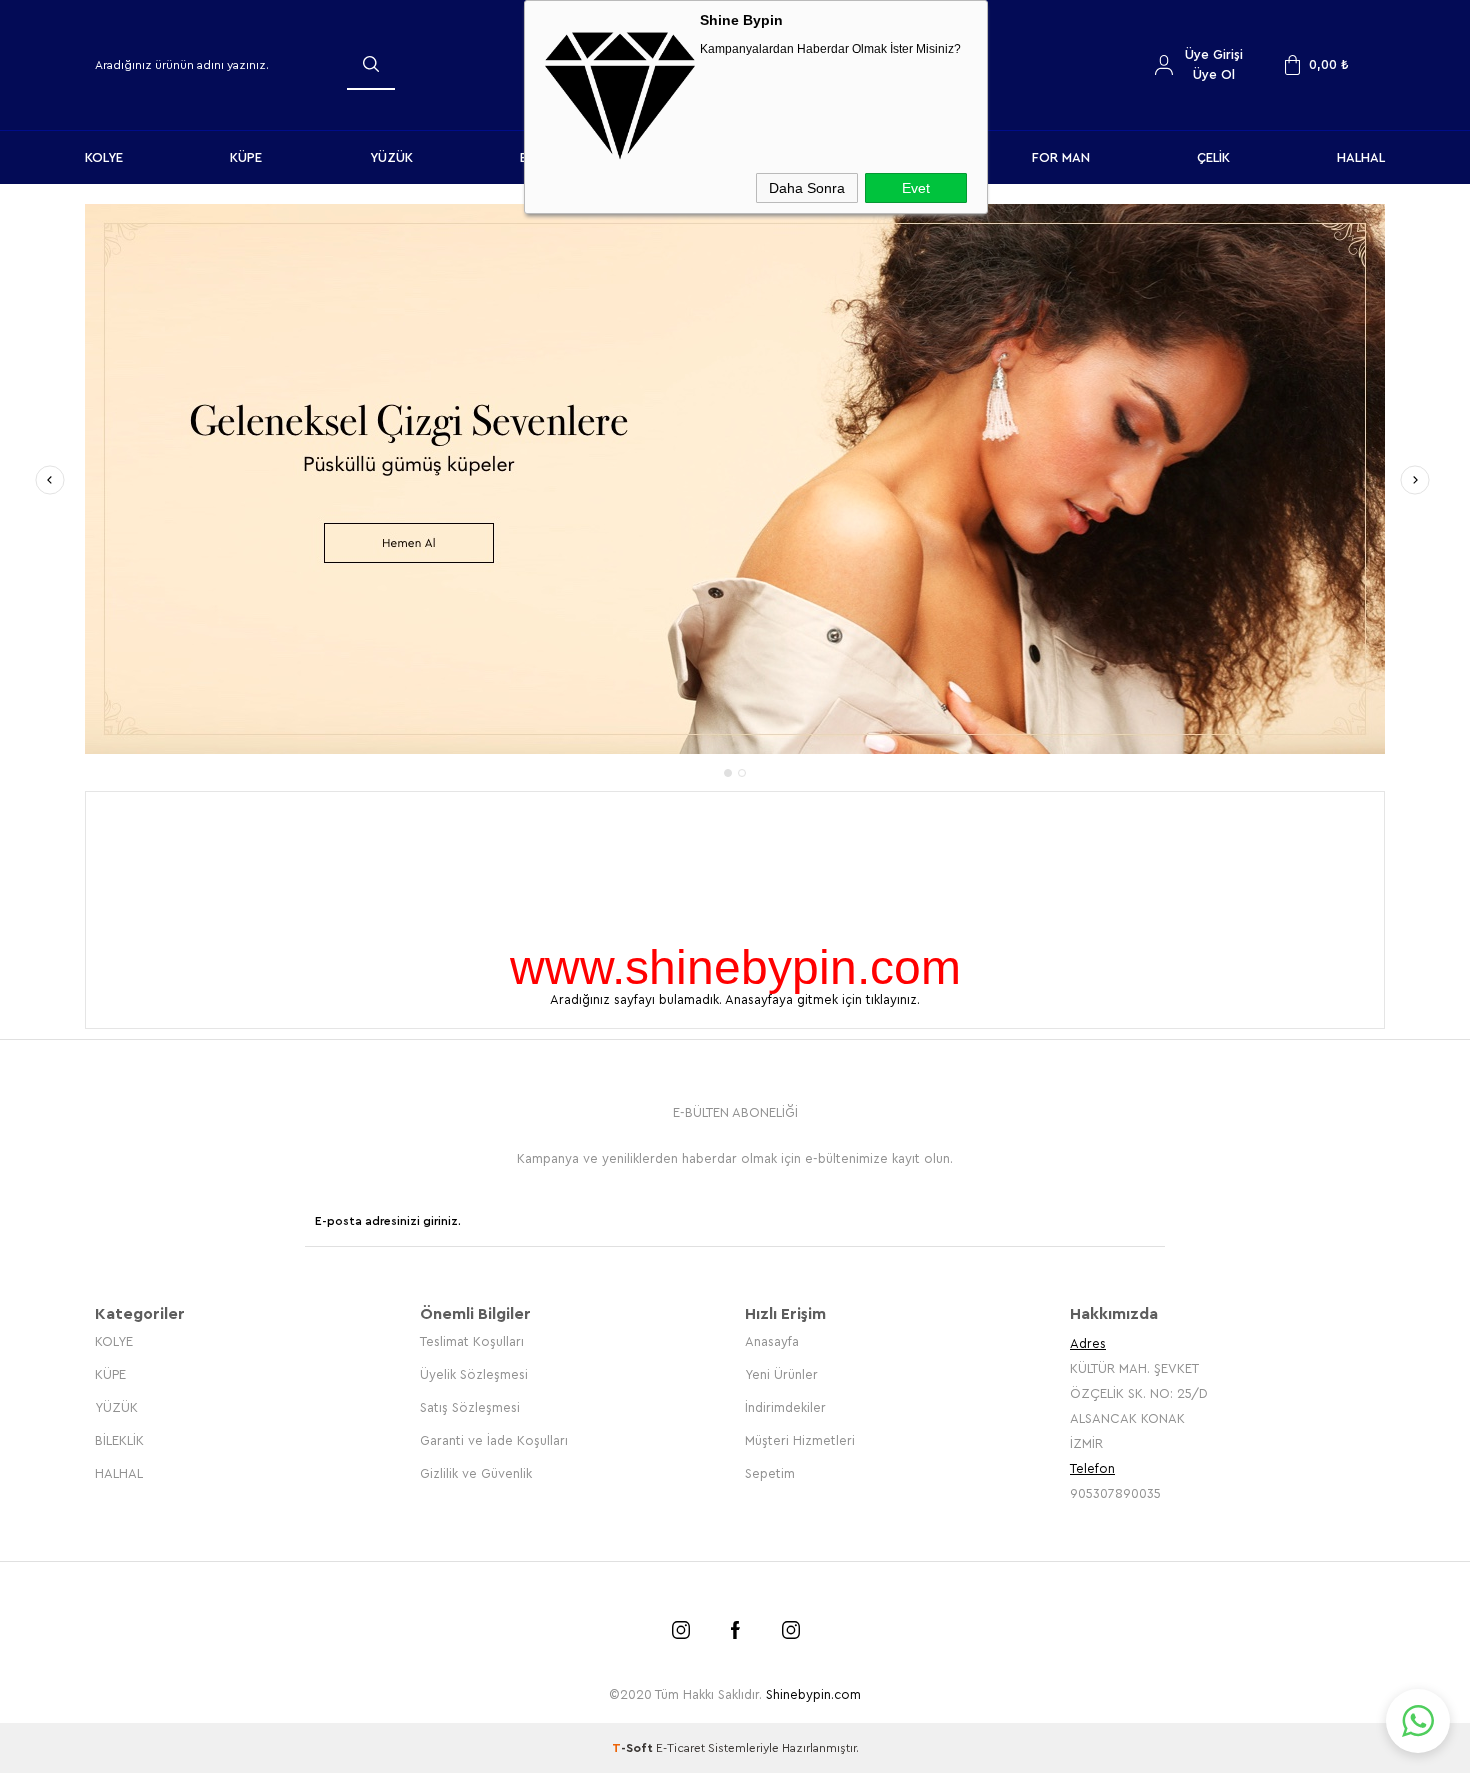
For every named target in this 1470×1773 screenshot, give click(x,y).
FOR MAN (1061, 157)
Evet (916, 188)
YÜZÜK (391, 157)
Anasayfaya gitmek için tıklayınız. (822, 999)
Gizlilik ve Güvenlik (476, 1473)
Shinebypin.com (813, 1694)
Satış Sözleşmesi (470, 1407)
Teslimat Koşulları (472, 1341)
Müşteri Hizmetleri (800, 1440)
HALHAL (1361, 157)
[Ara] (371, 64)
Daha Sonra (807, 188)
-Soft (634, 1748)
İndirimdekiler (785, 1407)
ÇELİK (1213, 157)
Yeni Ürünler (781, 1374)
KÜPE (246, 157)
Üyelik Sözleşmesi (474, 1374)
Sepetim (770, 1473)
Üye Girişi (1214, 54)
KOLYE (104, 157)
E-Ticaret (680, 1748)
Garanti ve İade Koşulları (494, 1440)
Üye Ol (1214, 74)
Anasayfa (772, 1341)
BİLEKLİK (119, 1440)
